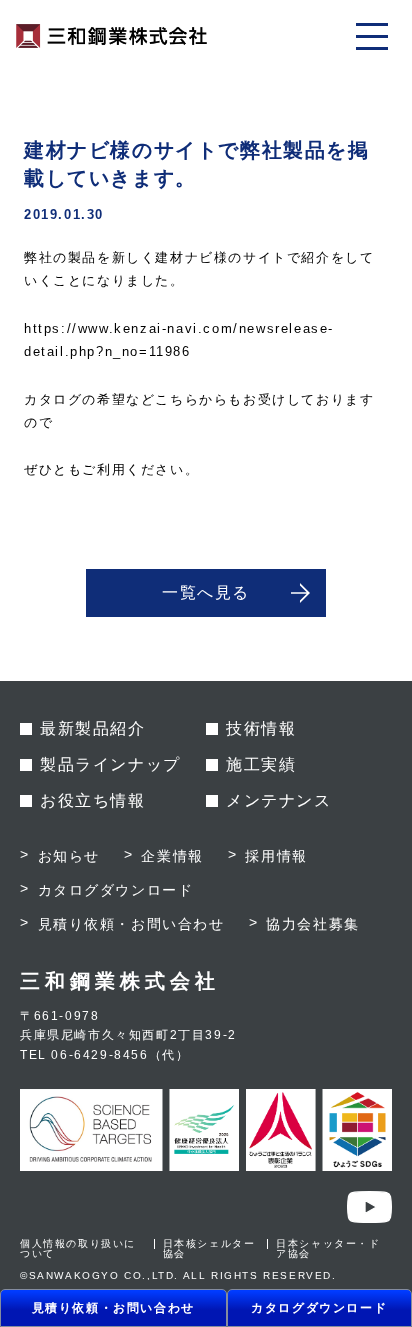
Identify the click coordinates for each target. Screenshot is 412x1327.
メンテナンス (279, 800)
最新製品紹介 (93, 728)
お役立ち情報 (93, 800)
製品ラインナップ (110, 764)
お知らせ (69, 856)
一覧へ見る (206, 592)
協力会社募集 (313, 924)
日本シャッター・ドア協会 (328, 1248)
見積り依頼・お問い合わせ (113, 1308)
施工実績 (261, 764)
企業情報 (172, 856)
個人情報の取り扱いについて (78, 1248)
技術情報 (261, 728)
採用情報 (276, 856)
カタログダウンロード (319, 1308)
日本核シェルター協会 (209, 1248)
